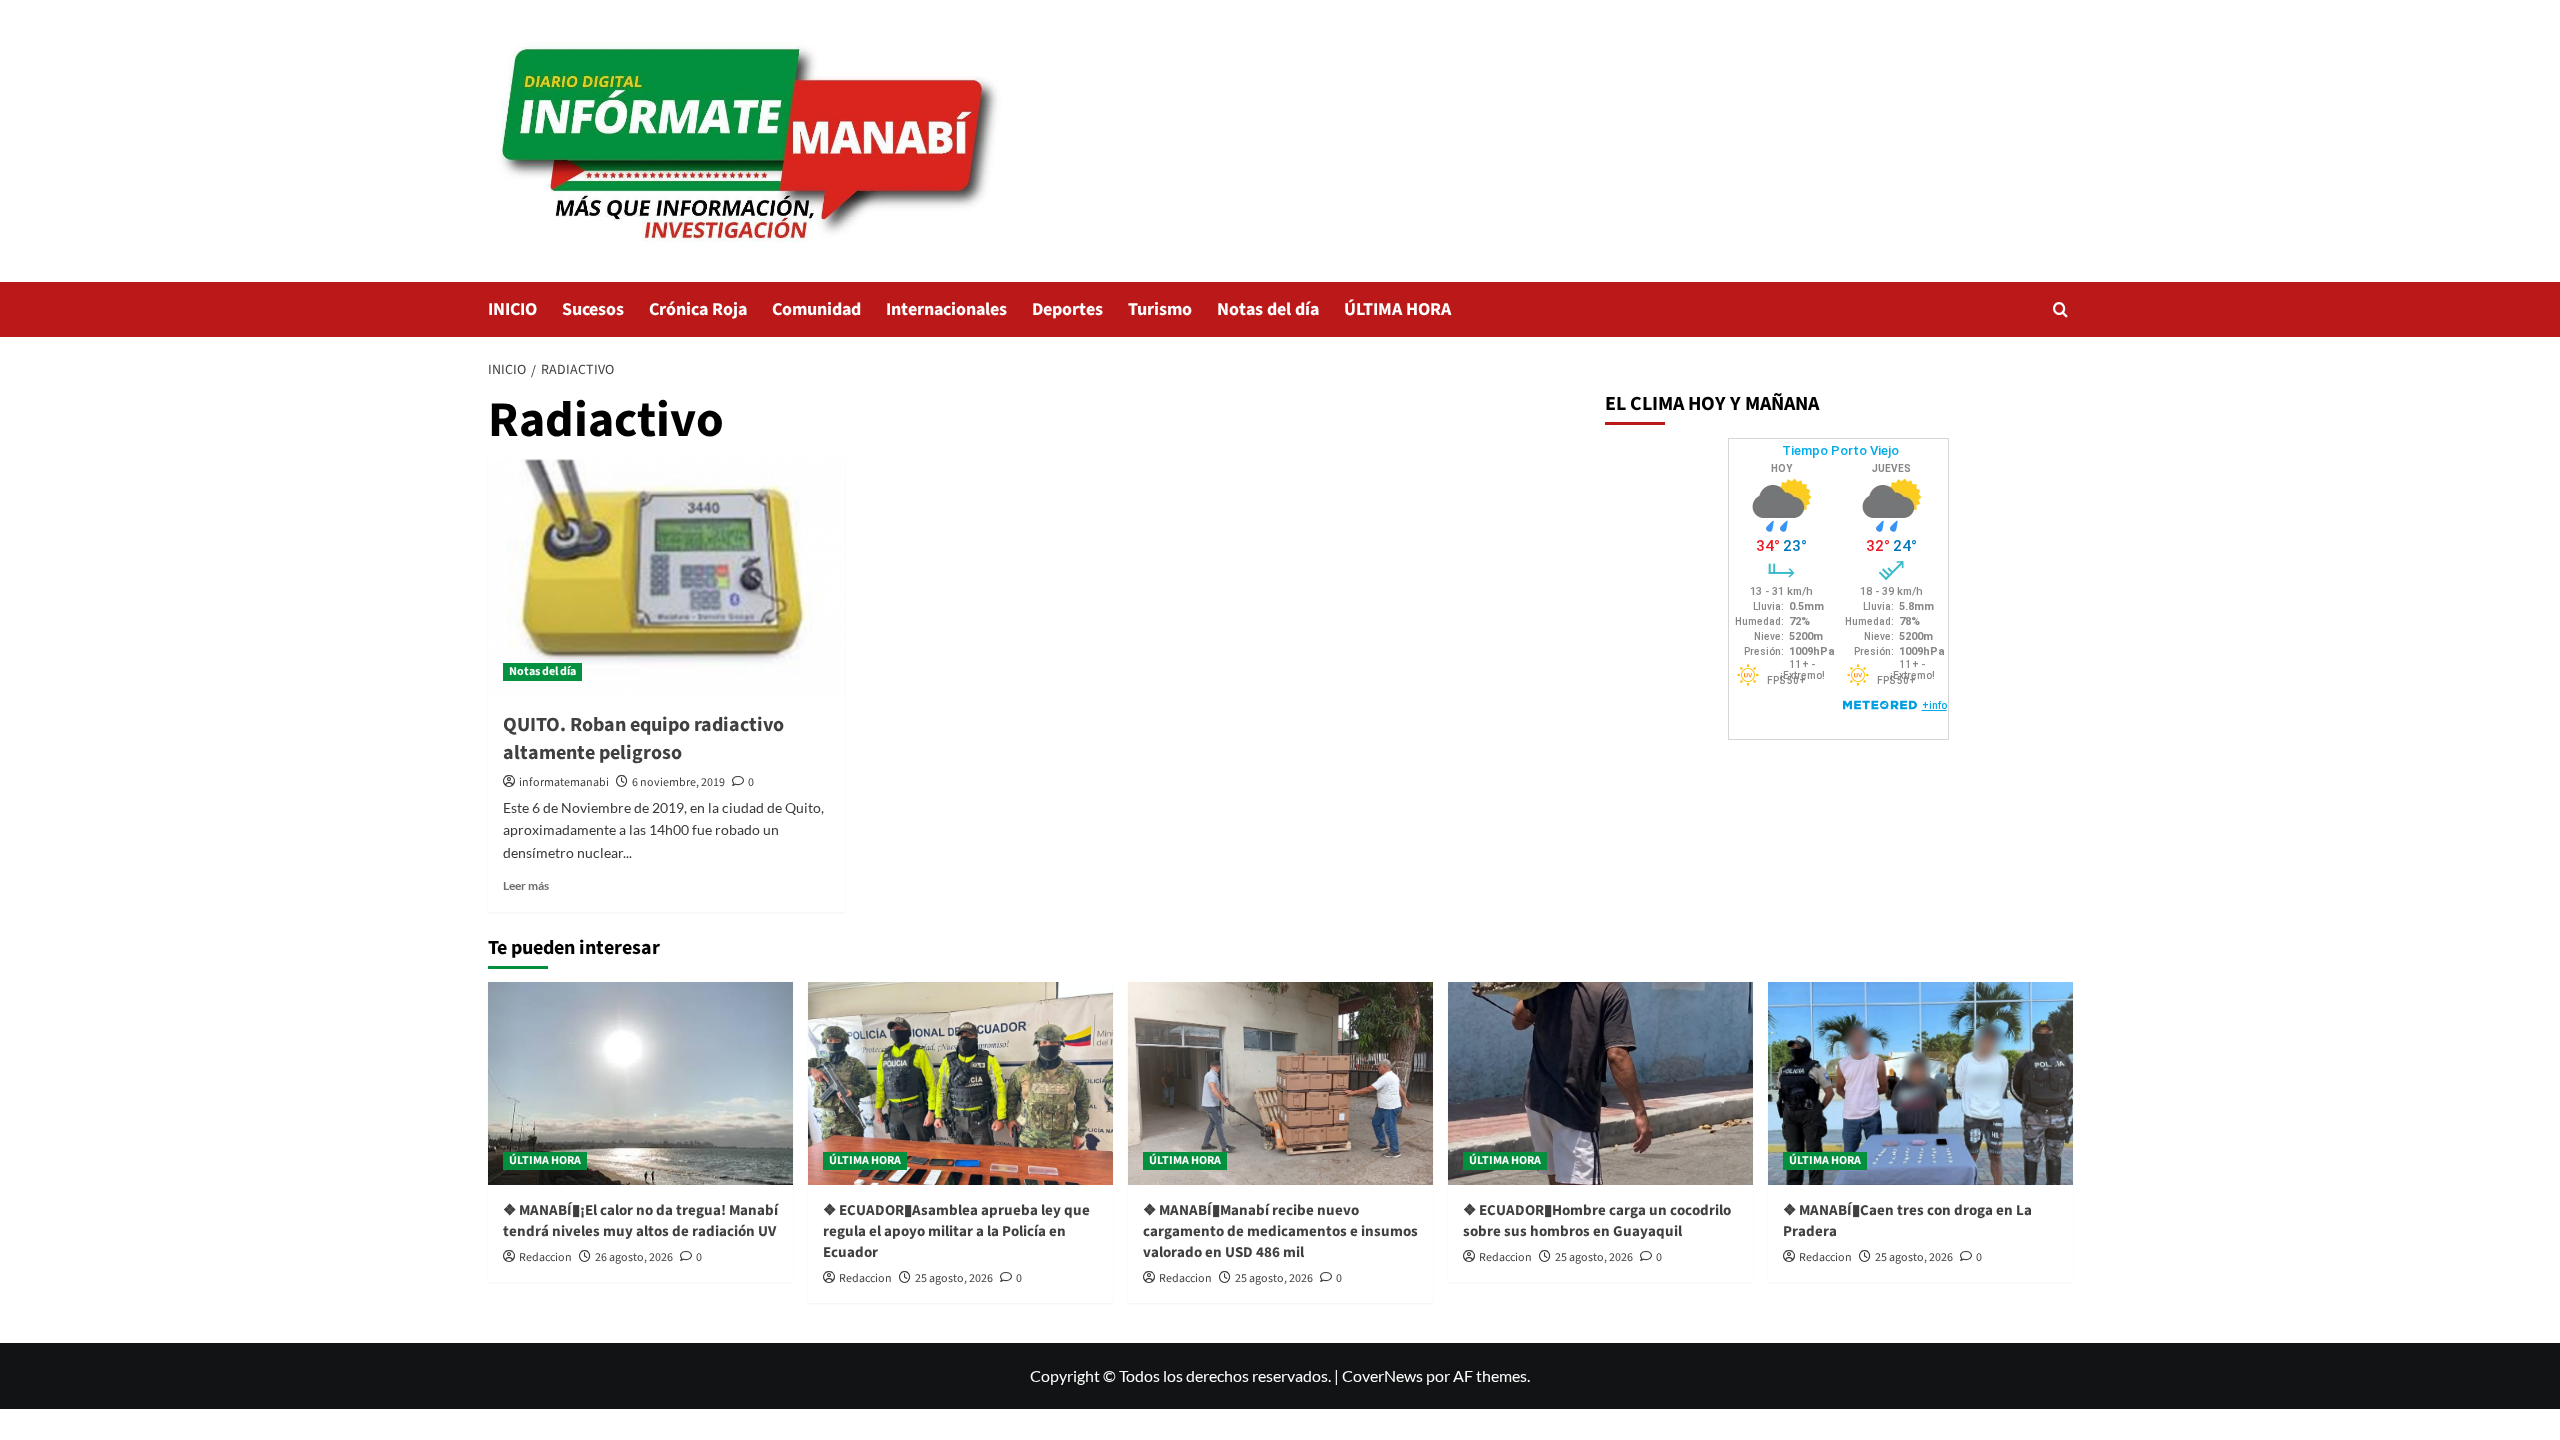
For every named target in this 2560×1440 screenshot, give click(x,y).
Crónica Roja (698, 309)
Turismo (1160, 309)
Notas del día (1268, 309)
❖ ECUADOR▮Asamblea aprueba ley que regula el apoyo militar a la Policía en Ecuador (956, 1231)
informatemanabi (564, 782)
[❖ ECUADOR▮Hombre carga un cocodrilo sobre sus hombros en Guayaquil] (1600, 1083)
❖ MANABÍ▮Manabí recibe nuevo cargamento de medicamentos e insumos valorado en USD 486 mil (1280, 1231)
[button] (2060, 309)
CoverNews (1382, 1375)
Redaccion (545, 1257)
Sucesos (593, 309)
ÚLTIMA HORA (1397, 309)
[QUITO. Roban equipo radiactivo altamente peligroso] (666, 577)
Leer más (526, 885)
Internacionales (946, 309)
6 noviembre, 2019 (678, 782)
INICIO (512, 309)
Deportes (1067, 309)
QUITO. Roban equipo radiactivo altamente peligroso (643, 739)
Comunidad (816, 309)
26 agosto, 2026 (634, 1257)
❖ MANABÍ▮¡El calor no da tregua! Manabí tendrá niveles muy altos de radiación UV (640, 1221)
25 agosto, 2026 (954, 1278)
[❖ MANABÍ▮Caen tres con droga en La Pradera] (1920, 1083)
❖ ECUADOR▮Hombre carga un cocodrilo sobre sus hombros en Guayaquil (1597, 1221)
